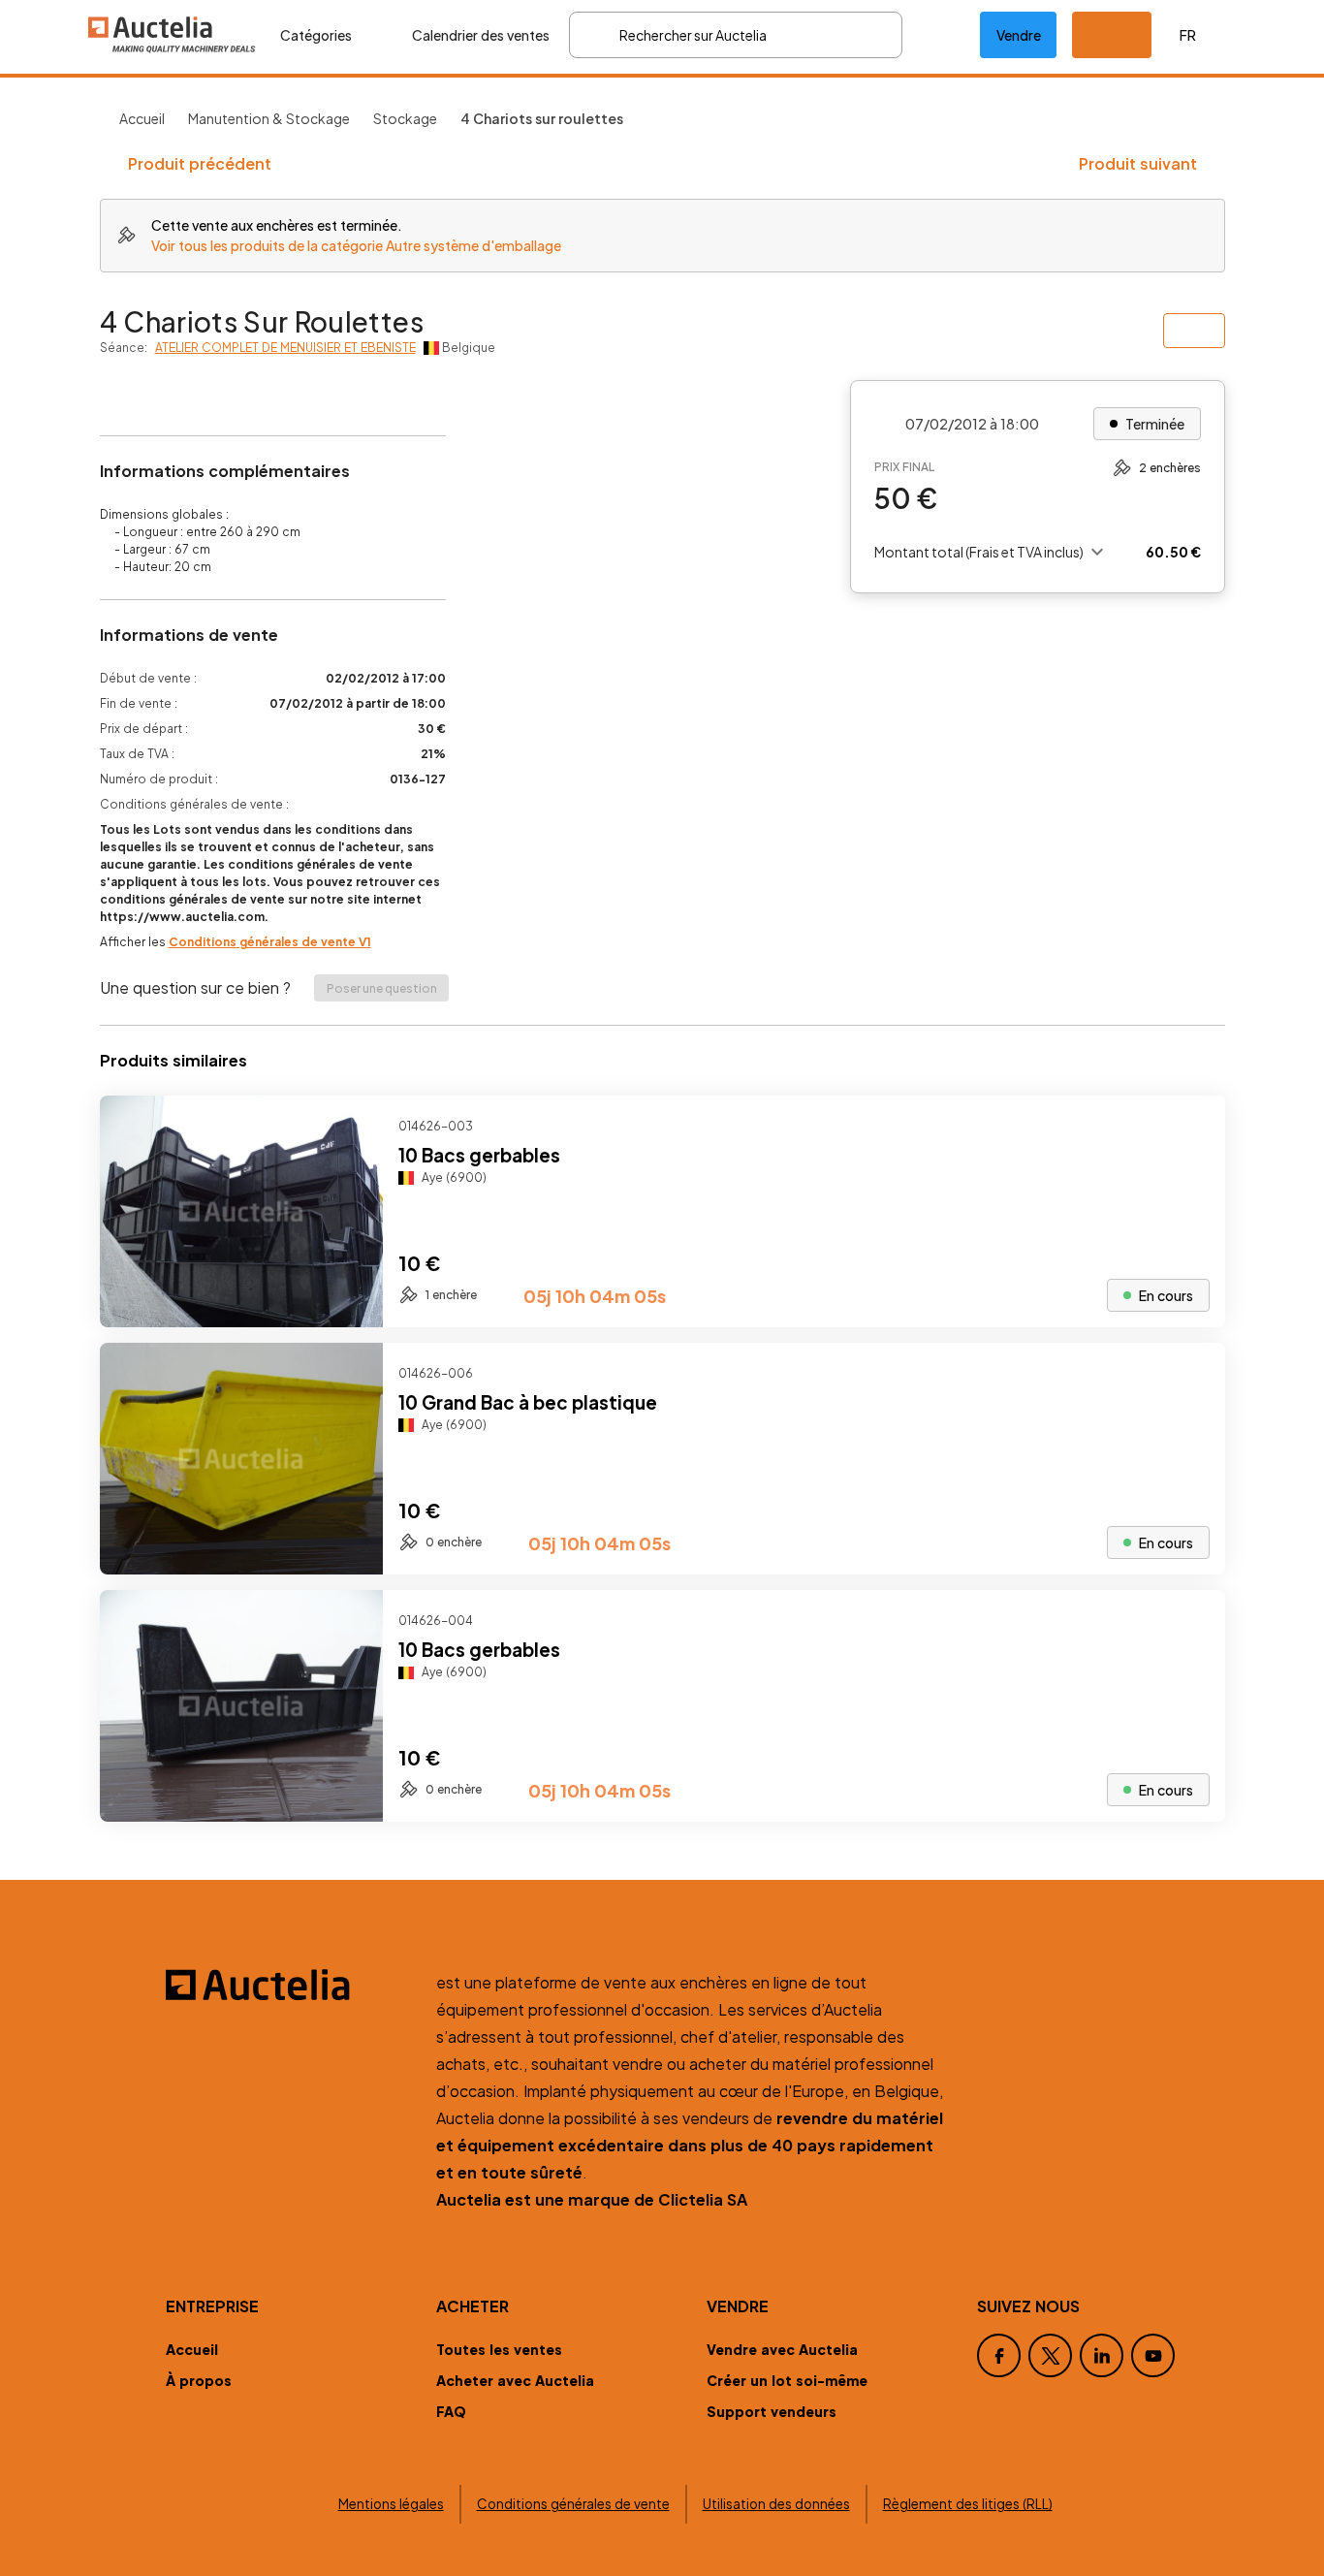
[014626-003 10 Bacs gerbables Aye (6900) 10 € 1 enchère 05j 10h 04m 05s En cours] (662, 1321)
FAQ (451, 2411)
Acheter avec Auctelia (515, 2380)
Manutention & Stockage (269, 118)
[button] (1112, 35)
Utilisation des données (776, 2504)
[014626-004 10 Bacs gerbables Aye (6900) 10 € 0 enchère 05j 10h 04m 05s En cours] (662, 1815)
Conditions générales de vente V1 (270, 942)
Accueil (142, 118)
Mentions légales (391, 2504)
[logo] (173, 34)
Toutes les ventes (499, 2349)
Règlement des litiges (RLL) (968, 2504)
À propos (199, 2380)
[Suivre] (1194, 1127)
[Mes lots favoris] (941, 35)
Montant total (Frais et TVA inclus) (979, 552)
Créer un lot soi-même (787, 2380)
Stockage (405, 118)
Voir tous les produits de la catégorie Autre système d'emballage (356, 245)
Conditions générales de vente (573, 2504)
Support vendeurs (772, 2411)
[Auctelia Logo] (289, 1985)
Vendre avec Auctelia (782, 2349)
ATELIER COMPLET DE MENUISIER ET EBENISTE (285, 348)
